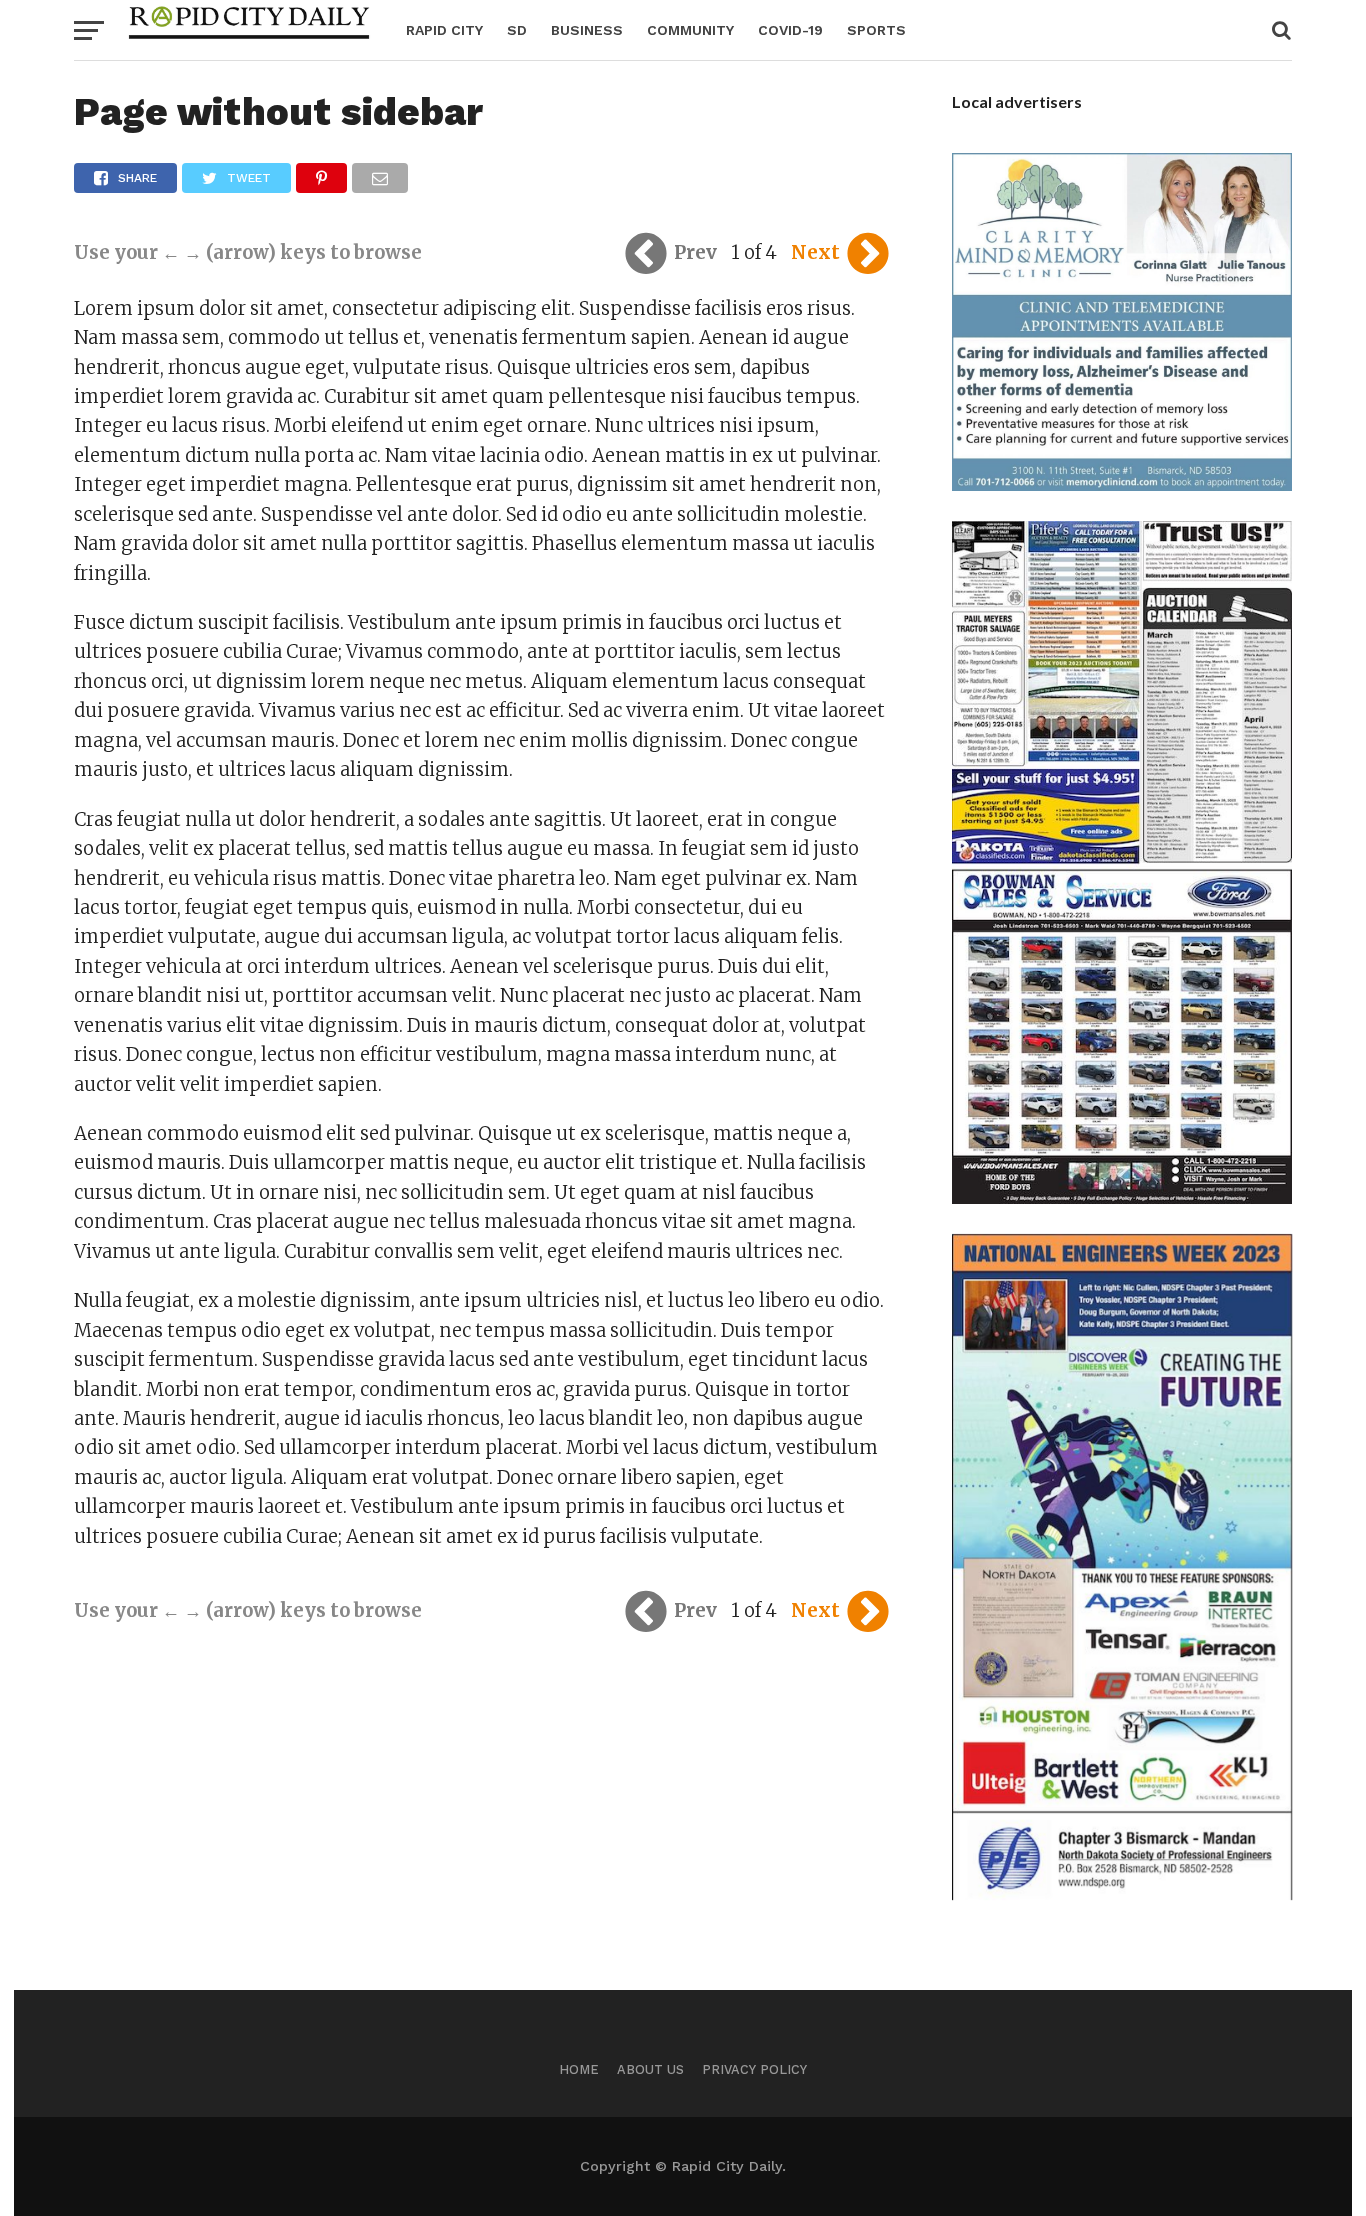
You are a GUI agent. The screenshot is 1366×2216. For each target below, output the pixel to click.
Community (690, 30)
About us (650, 2069)
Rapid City (444, 30)
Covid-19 (790, 30)
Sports (876, 30)
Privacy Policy (754, 2069)
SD (517, 30)
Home (579, 2069)
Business (587, 30)
